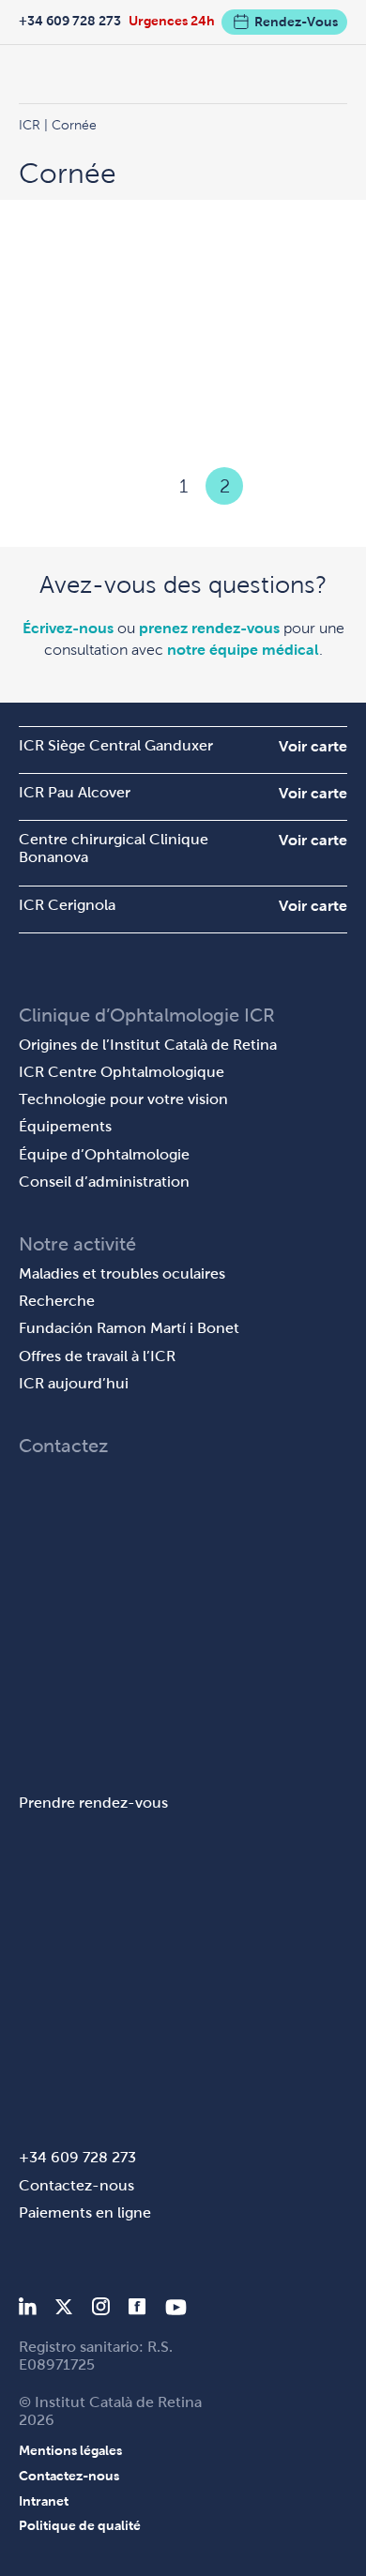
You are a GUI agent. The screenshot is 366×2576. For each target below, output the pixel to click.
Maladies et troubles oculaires (122, 1273)
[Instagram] (100, 2310)
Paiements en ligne (85, 2212)
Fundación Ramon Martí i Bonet (129, 1328)
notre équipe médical (243, 650)
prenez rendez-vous (209, 628)
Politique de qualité (80, 2525)
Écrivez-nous (68, 628)
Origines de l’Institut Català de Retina (148, 1045)
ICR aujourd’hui (74, 1383)
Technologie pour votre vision (123, 1099)
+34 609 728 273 (70, 21)
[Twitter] (64, 2310)
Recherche (57, 1301)
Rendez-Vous (296, 22)
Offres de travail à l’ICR (97, 1356)
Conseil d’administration (104, 1182)
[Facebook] (137, 2310)
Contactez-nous (76, 2185)
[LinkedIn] (28, 2310)
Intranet (44, 2501)
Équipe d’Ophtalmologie (104, 1154)
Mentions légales (70, 2450)
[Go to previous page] (142, 486)
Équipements (65, 1126)
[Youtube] (176, 2310)
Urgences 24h (172, 21)
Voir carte (313, 746)
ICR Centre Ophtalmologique (122, 1072)
